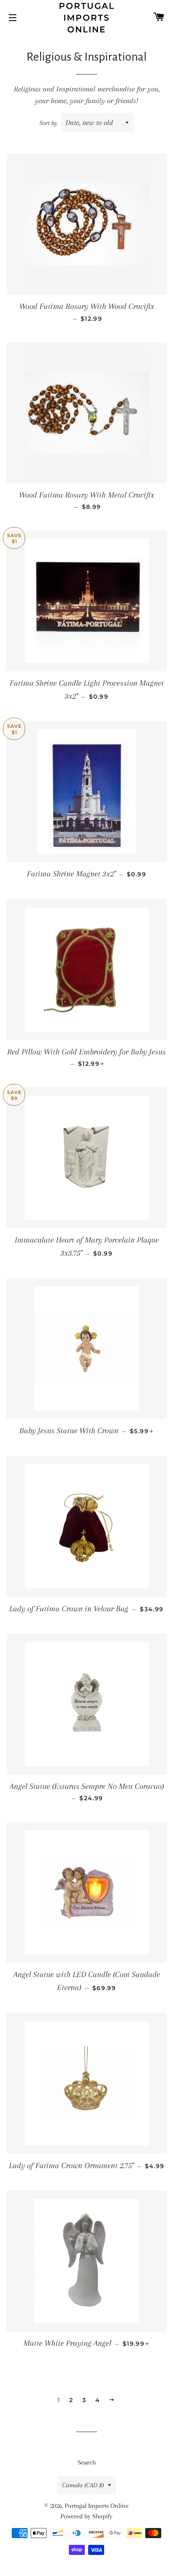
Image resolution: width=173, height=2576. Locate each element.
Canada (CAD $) (83, 2485)
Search (87, 2462)
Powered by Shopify (86, 2516)
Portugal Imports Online (87, 18)
